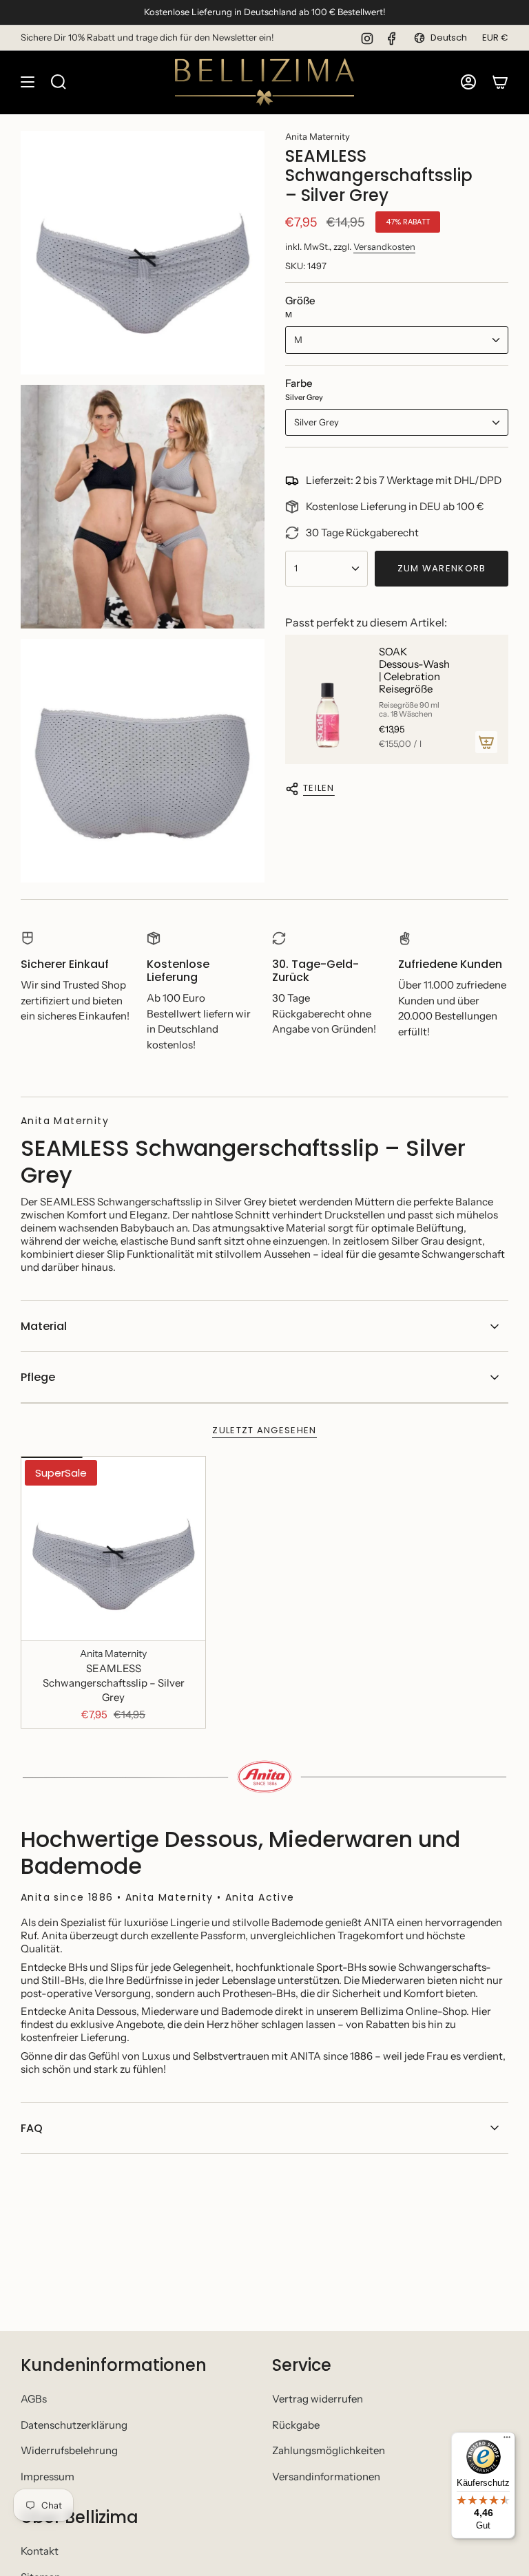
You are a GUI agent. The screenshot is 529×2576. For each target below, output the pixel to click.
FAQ (32, 2128)
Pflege (38, 1377)
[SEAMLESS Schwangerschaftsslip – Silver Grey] (113, 1549)
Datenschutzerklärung (74, 2425)
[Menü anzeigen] (28, 82)
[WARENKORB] (500, 82)
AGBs (34, 2399)
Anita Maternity (318, 136)
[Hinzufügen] (486, 742)
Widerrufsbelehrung (69, 2450)
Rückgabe (296, 2425)
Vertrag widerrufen (318, 2399)
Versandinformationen (326, 2477)
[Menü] (507, 2440)
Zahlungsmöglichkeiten (329, 2450)
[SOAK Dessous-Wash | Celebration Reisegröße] (326, 699)
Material (44, 1326)
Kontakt (40, 2551)
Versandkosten (384, 246)
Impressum (48, 2477)
